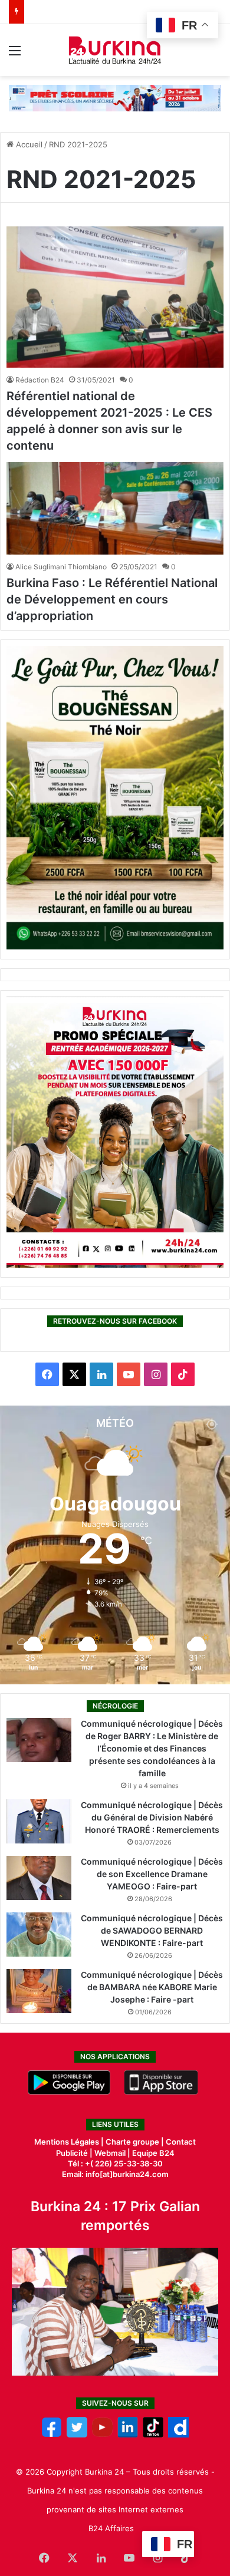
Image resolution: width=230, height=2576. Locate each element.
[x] (77, 2435)
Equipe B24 (152, 2153)
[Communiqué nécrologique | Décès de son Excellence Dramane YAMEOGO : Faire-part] (39, 1878)
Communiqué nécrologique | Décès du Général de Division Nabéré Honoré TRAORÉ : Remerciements (152, 1817)
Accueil (28, 144)
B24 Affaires (111, 2528)
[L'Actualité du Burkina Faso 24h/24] (115, 50)
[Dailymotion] (178, 2435)
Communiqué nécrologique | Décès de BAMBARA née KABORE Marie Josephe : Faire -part (152, 1987)
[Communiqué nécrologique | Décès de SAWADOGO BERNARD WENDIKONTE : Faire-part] (39, 1935)
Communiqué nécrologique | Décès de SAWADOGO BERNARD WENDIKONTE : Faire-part (152, 1930)
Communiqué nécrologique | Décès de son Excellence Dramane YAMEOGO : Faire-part (152, 1874)
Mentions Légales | (70, 2142)
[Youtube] (102, 2435)
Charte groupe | (136, 2142)
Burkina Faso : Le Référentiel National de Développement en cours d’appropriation (112, 599)
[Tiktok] (153, 2435)
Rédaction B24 (40, 380)
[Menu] (15, 55)
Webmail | (112, 2153)
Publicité (72, 2153)
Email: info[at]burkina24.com (115, 2174)
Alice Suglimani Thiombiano (61, 567)
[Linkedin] (128, 2435)
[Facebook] (52, 2435)
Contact (181, 2142)
